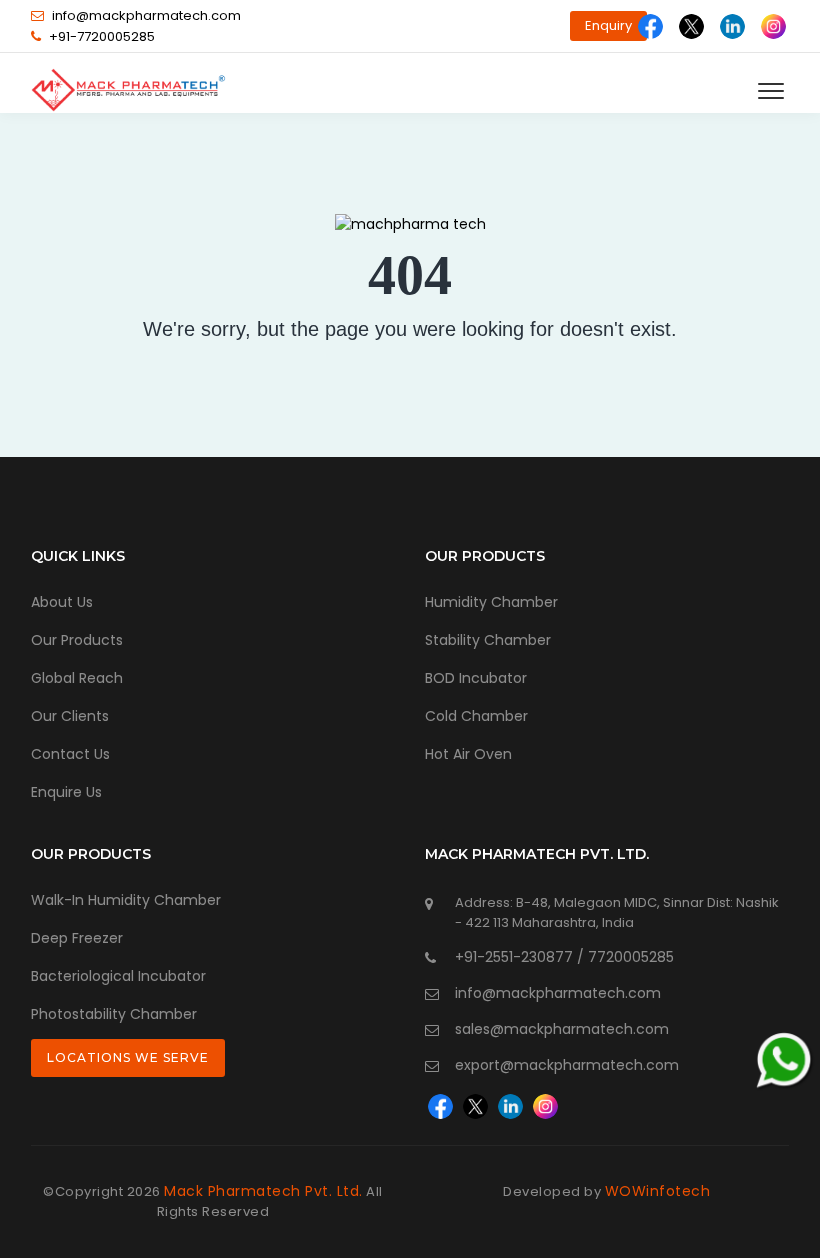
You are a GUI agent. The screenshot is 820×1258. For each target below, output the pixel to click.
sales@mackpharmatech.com (562, 1029)
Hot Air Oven (468, 754)
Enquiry (608, 25)
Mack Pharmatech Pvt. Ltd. (263, 1191)
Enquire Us (66, 792)
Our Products (77, 640)
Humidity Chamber (491, 602)
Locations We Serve (128, 1057)
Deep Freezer (77, 938)
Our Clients (70, 716)
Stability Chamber (488, 640)
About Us (62, 602)
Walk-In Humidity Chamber (126, 900)
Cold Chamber (476, 716)
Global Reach (77, 678)
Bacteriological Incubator (118, 976)
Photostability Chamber (114, 1014)
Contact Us (70, 754)
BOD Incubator (476, 678)
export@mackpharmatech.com (567, 1065)
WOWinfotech (658, 1191)
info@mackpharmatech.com (146, 15)
